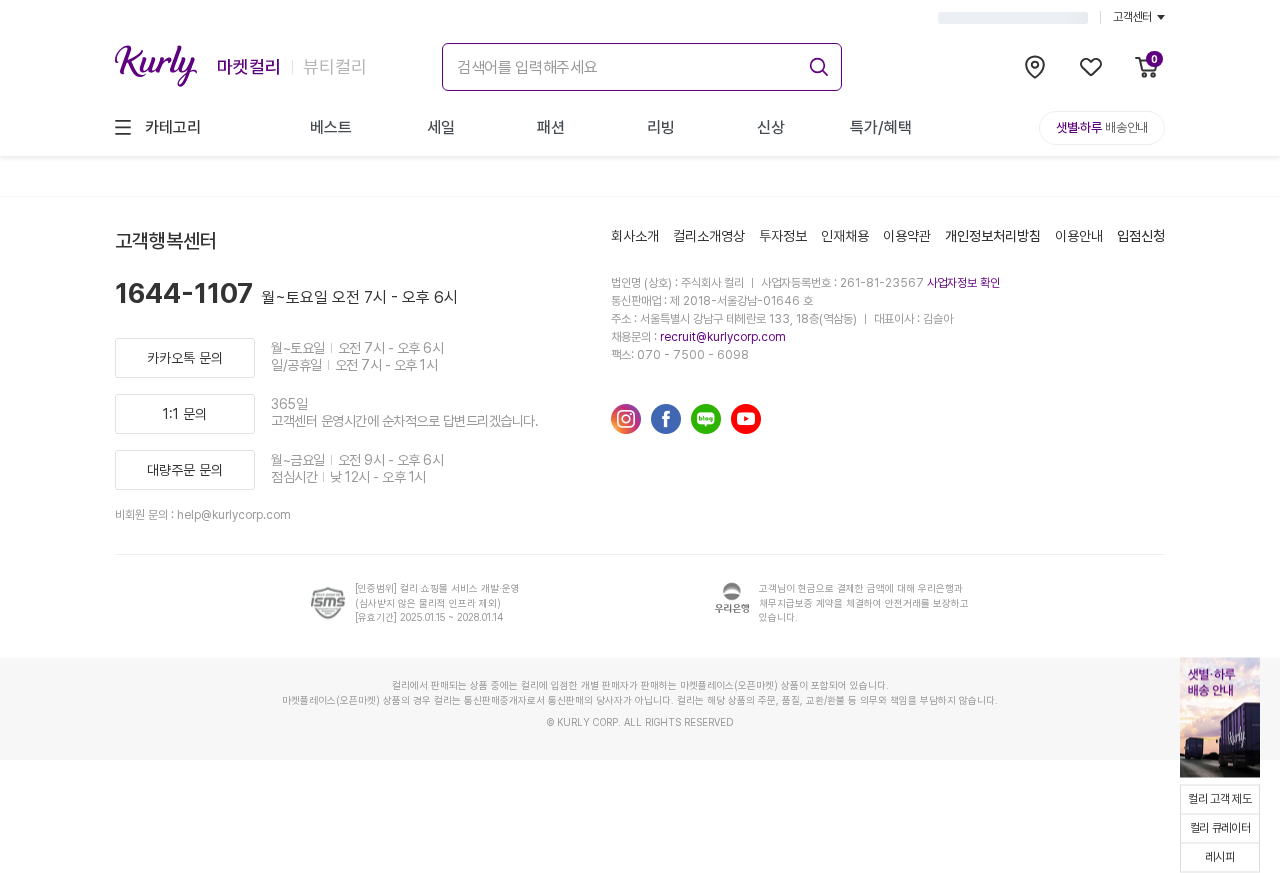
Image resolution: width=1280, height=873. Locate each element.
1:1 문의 (185, 414)
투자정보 (783, 236)
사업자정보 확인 (963, 283)
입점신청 (1141, 236)
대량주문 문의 (185, 470)
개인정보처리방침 (993, 236)
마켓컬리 (249, 66)
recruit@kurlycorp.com (723, 337)
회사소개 (635, 236)
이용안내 (1079, 236)
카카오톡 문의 (185, 358)
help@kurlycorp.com (234, 515)
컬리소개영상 (709, 236)
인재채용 (845, 236)
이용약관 (907, 236)
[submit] (816, 64)
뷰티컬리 (335, 66)
